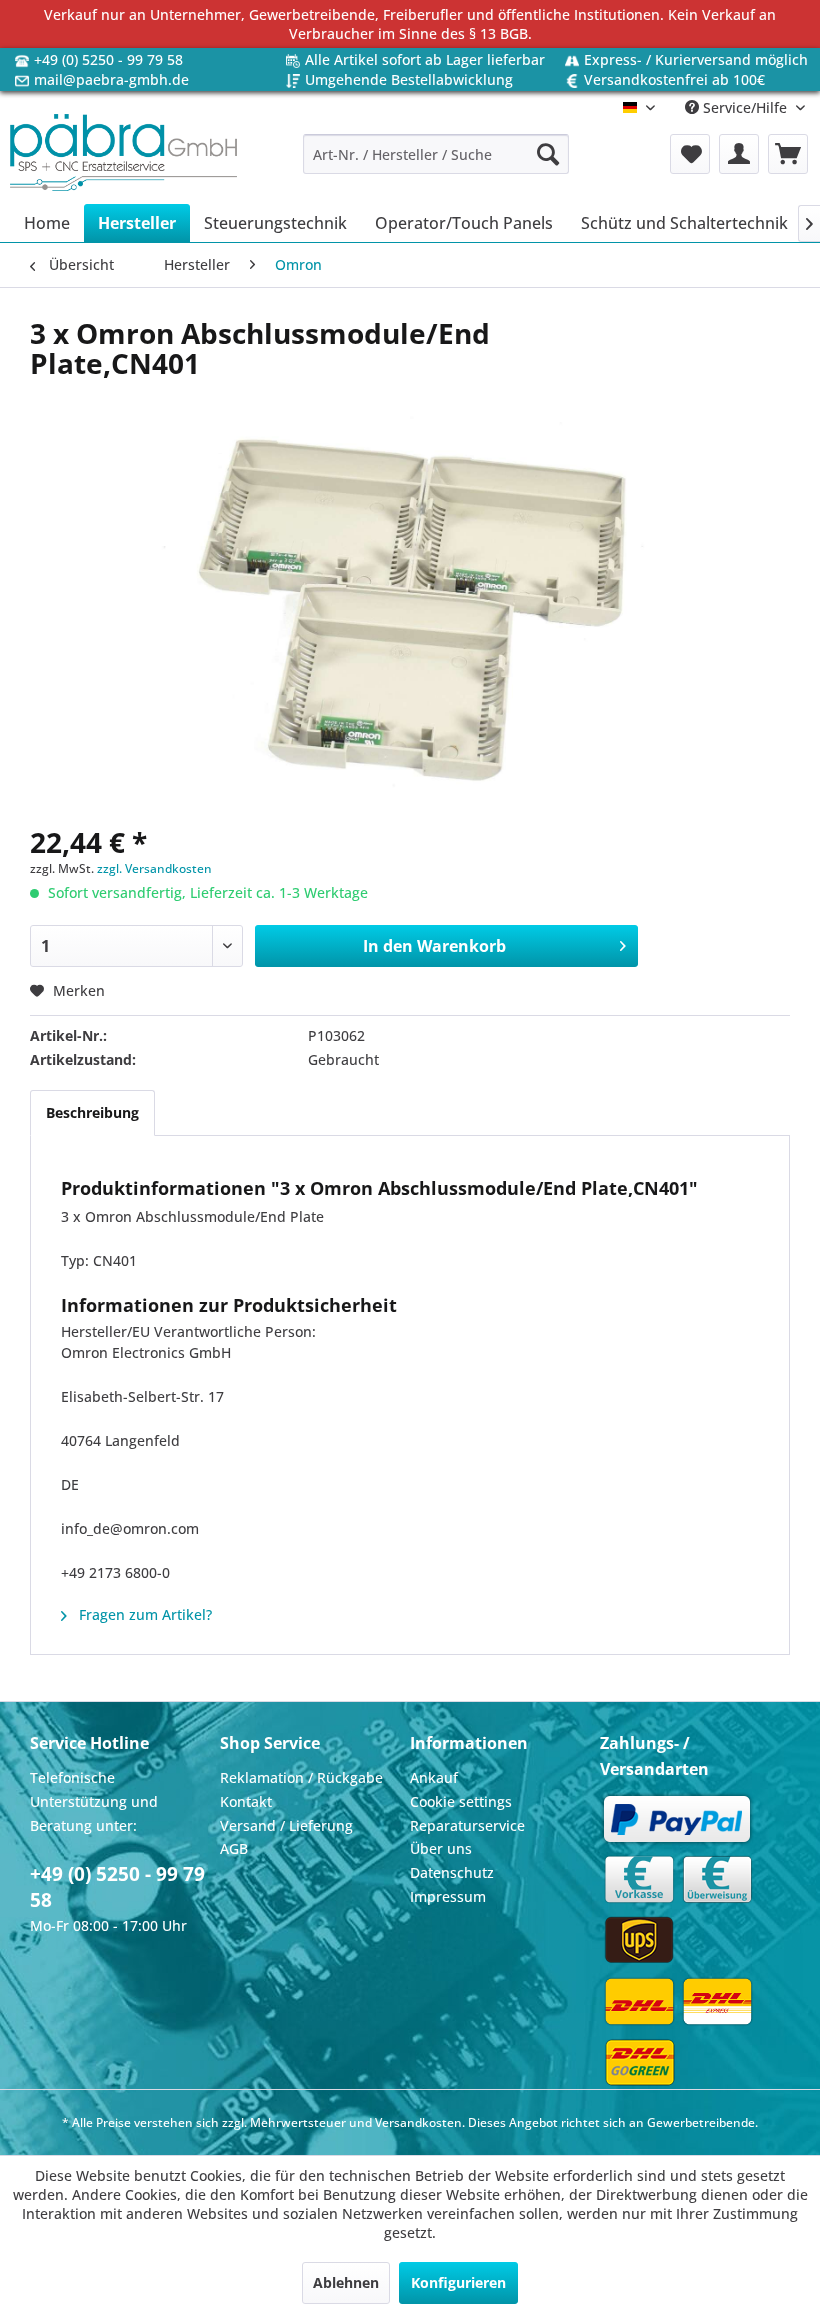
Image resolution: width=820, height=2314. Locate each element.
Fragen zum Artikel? (143, 1614)
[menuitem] (436, 154)
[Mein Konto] (739, 154)
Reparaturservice (467, 1825)
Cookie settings (461, 1801)
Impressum (448, 1896)
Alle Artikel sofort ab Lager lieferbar (425, 59)
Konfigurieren (458, 2282)
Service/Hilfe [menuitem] (745, 107)
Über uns (441, 1848)
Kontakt (246, 1801)
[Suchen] (548, 154)
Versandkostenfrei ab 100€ (674, 79)
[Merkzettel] (690, 154)
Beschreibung (92, 1112)
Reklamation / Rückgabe (301, 1777)
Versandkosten (418, 2122)
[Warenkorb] (788, 154)
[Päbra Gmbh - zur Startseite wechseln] (123, 154)
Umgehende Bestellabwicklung (409, 79)
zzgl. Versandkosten (154, 868)
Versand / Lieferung (286, 1825)
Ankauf (434, 1777)
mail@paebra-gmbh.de (111, 79)
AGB (234, 1848)
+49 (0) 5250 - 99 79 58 (108, 59)
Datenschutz (452, 1872)
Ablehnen (346, 2282)
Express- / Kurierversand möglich (696, 59)
